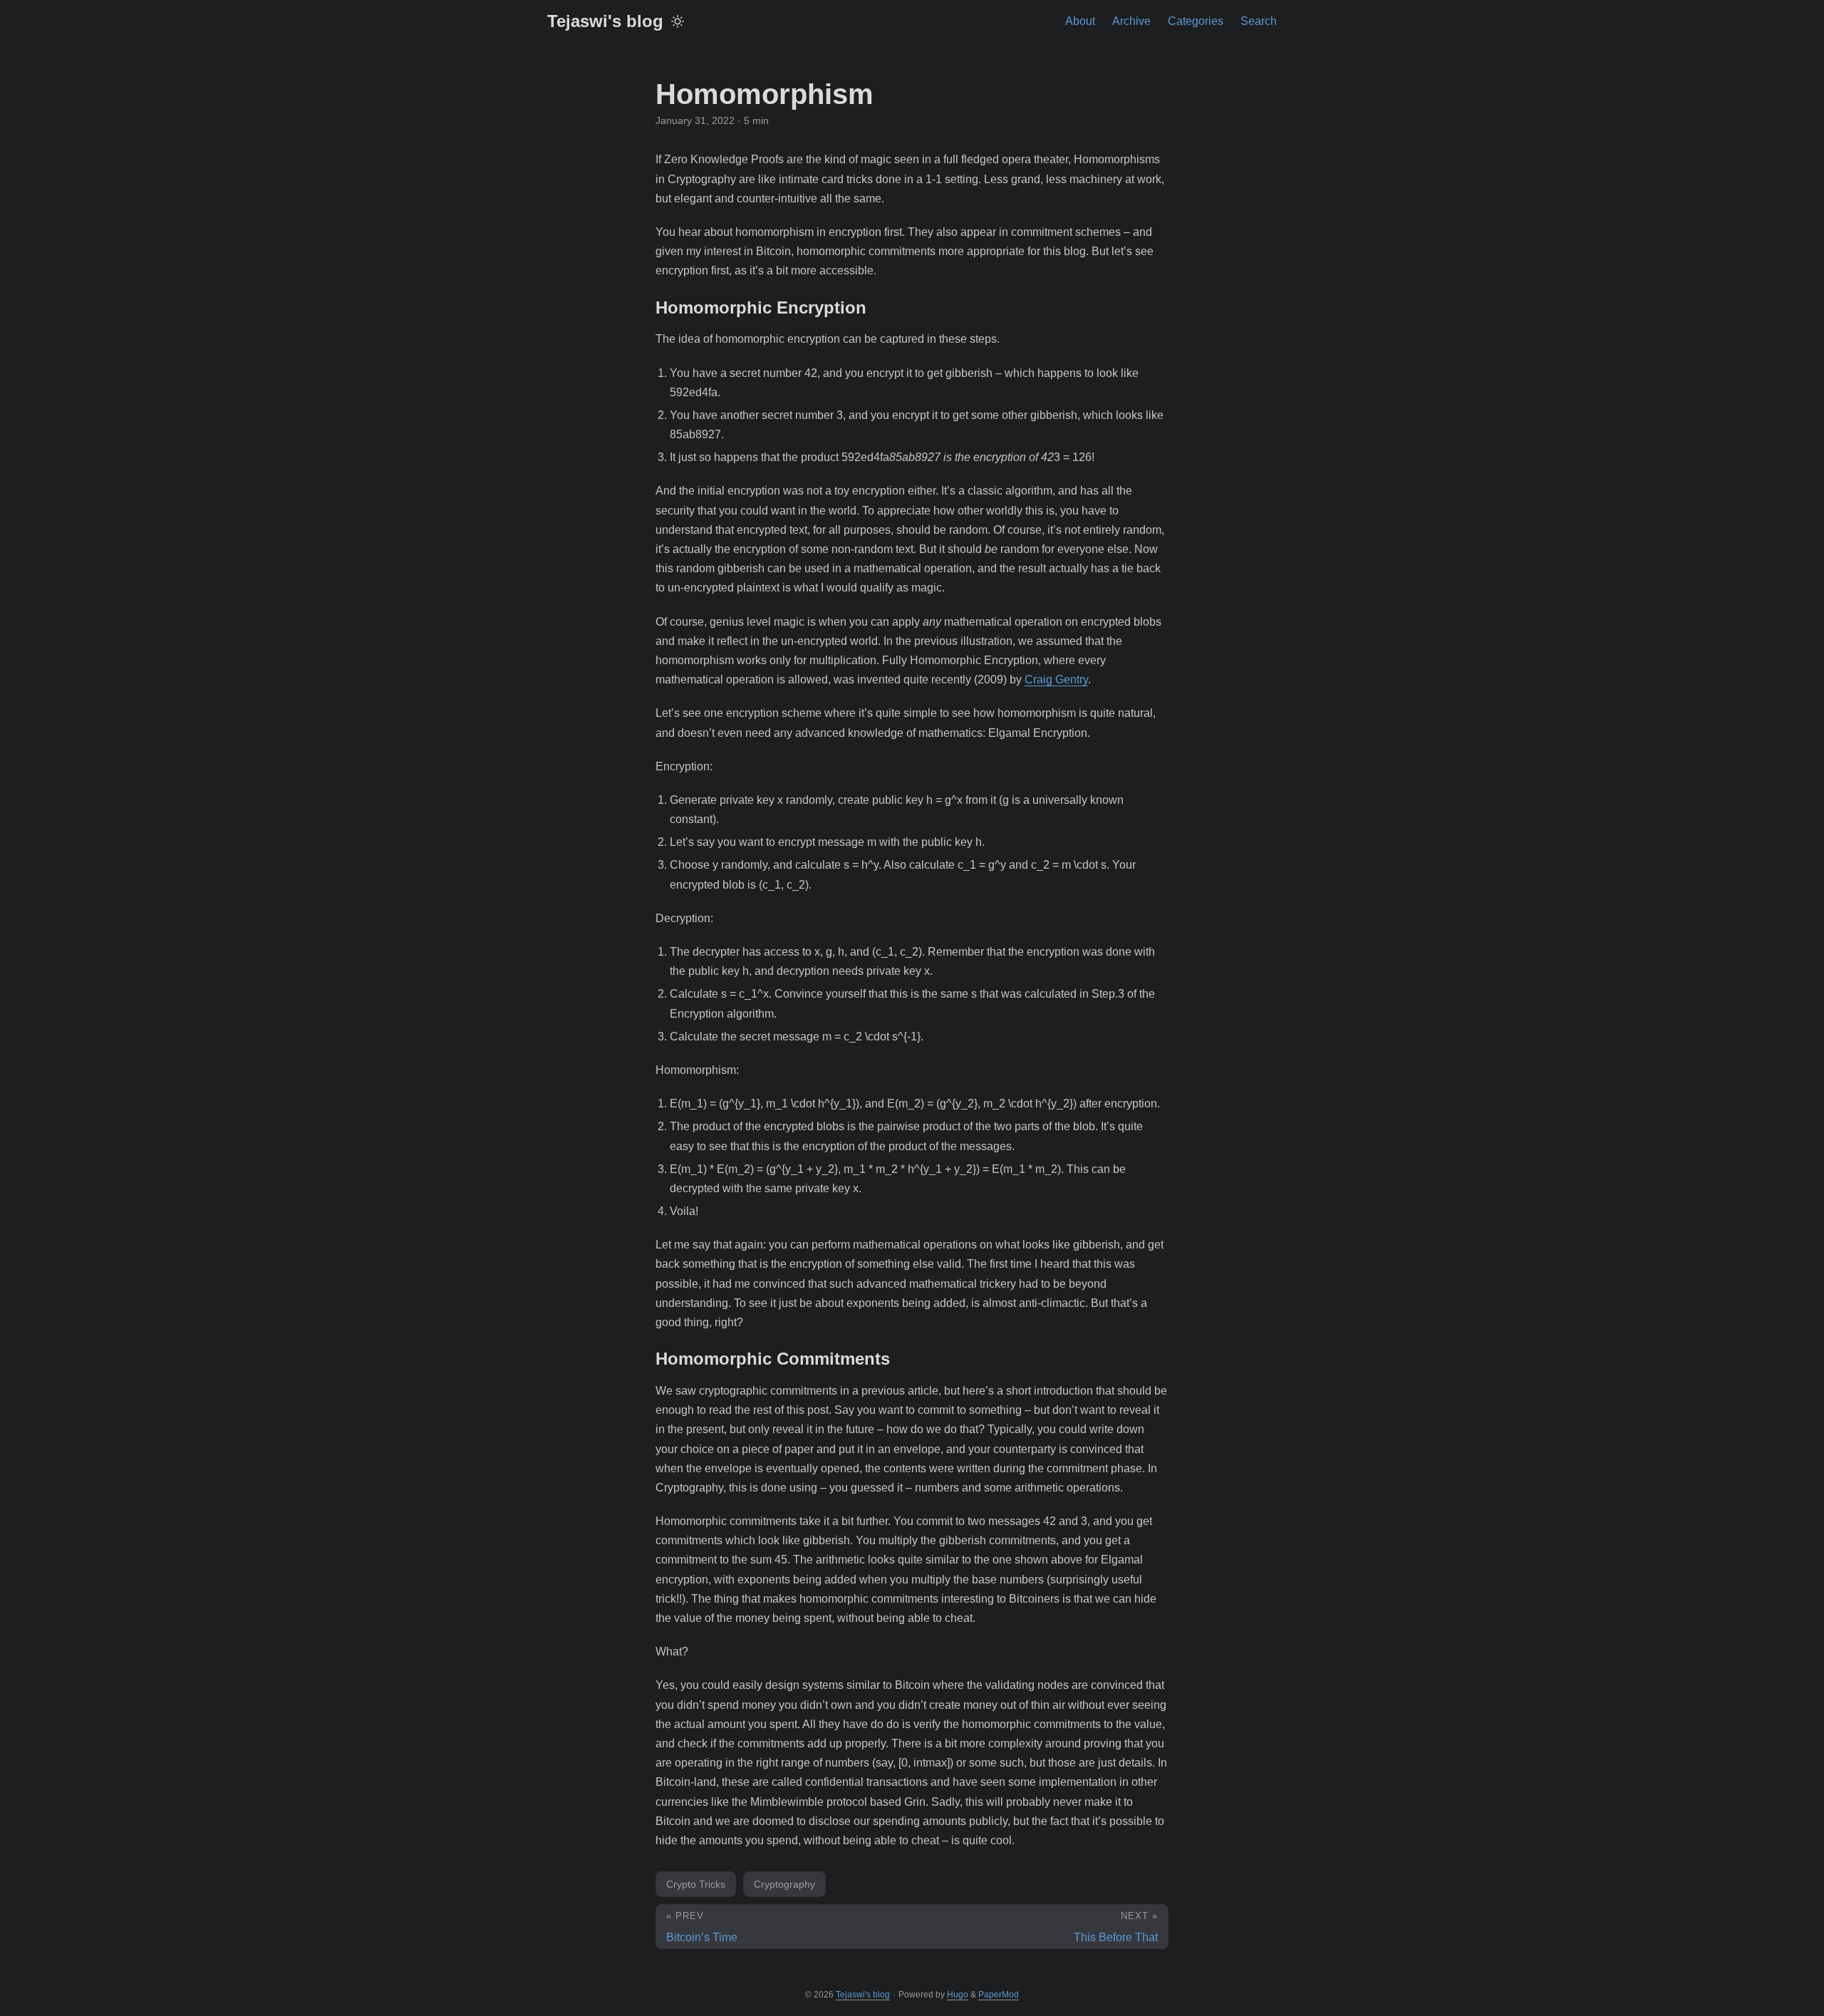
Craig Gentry (1056, 679)
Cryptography (784, 1884)
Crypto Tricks (696, 1884)
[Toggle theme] (678, 21)
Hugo (958, 1995)
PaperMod (999, 1995)
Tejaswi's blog (605, 21)
